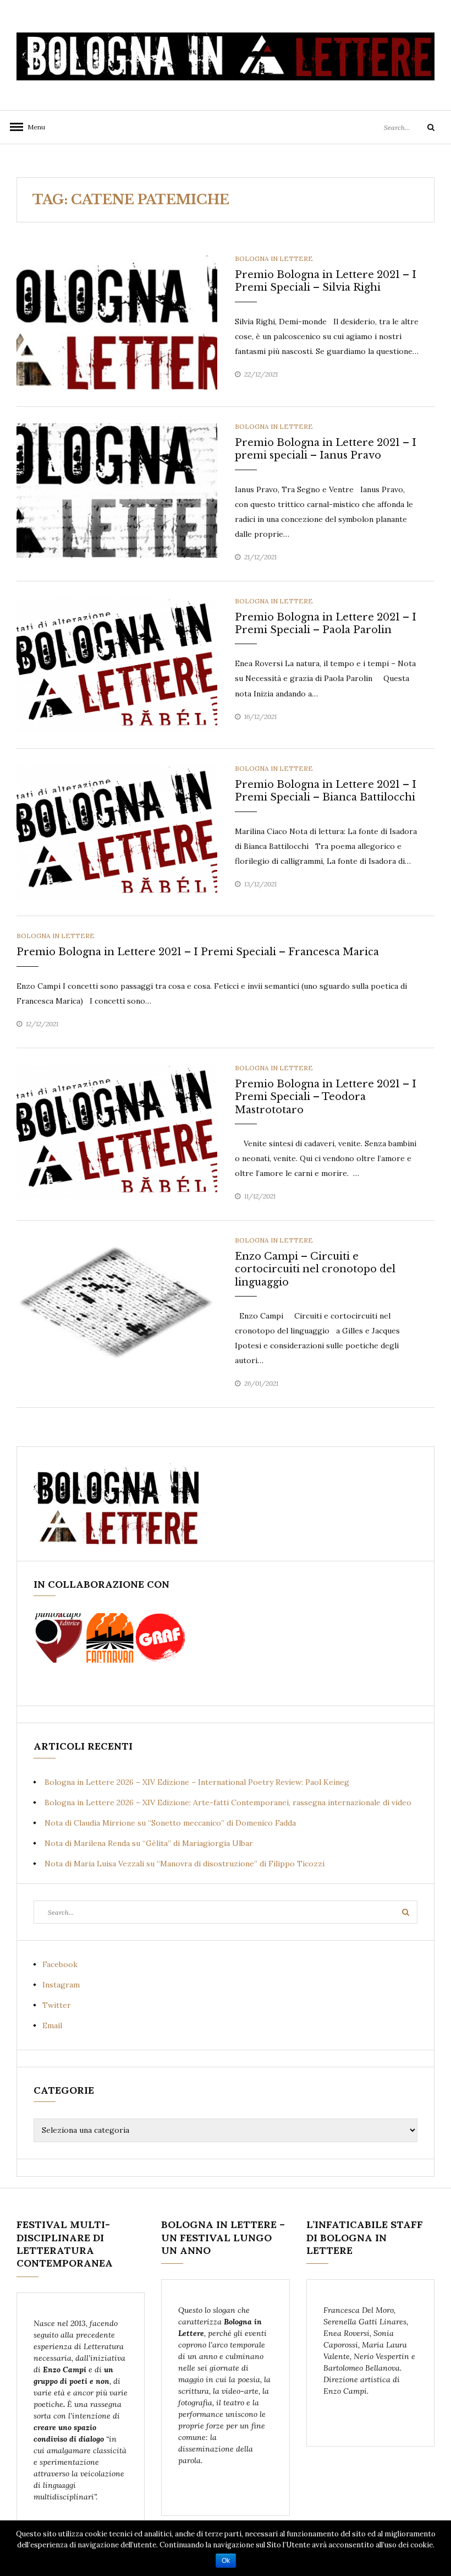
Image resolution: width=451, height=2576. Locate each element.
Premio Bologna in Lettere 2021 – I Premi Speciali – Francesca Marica (198, 952)
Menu (33, 127)
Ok (226, 2561)
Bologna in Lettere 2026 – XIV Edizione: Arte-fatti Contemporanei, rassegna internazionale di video (228, 1802)
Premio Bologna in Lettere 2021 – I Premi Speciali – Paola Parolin (326, 623)
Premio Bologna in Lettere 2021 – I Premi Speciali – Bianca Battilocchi (326, 791)
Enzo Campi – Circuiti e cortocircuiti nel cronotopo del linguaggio (315, 1269)
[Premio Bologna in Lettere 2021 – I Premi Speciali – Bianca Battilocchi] (117, 831)
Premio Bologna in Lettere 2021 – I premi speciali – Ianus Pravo (326, 449)
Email (52, 2025)
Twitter (57, 2005)
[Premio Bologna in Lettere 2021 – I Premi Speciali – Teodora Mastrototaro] (117, 1131)
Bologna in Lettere (274, 258)
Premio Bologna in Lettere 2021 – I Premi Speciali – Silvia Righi (326, 281)
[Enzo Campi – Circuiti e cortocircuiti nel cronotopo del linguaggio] (117, 1303)
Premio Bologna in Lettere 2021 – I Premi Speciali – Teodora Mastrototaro (326, 1097)
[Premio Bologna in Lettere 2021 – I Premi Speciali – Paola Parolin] (117, 664)
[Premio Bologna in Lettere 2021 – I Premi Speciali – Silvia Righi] (117, 322)
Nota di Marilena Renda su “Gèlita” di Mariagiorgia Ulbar (149, 1843)
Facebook (60, 1964)
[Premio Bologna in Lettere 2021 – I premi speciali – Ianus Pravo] (117, 489)
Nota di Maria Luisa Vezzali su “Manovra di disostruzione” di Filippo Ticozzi (185, 1864)
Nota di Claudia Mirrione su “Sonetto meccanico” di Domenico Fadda (170, 1823)
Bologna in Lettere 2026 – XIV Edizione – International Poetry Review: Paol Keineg (197, 1782)
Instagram (61, 1985)
